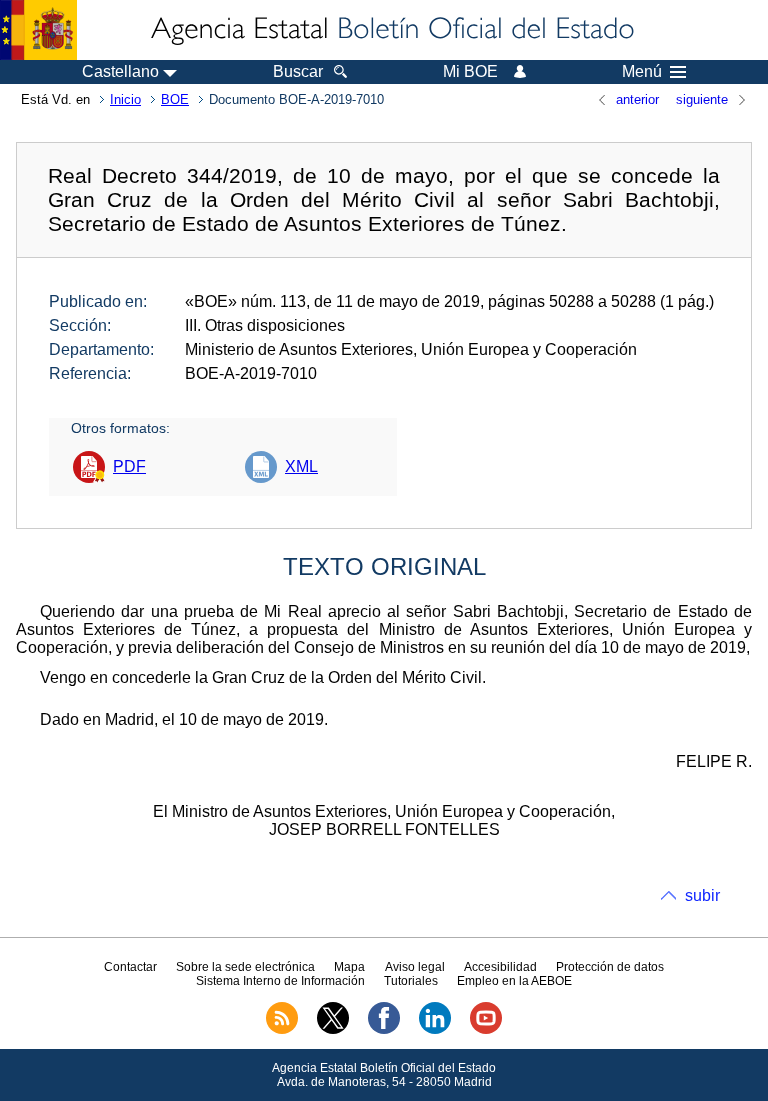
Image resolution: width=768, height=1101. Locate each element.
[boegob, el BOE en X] (333, 1030)
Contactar (130, 967)
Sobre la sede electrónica (245, 967)
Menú (642, 72)
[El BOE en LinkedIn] (435, 1030)
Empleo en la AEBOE (514, 981)
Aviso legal (415, 967)
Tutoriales (411, 981)
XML (301, 466)
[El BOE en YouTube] (486, 1030)
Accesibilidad (500, 967)
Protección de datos (610, 967)
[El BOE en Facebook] (384, 1030)
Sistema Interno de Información (280, 981)
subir (702, 895)
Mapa (349, 967)
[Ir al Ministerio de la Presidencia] (38, 30)
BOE (175, 99)
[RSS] (282, 1030)
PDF (129, 466)
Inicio (125, 99)
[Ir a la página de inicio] (391, 30)
